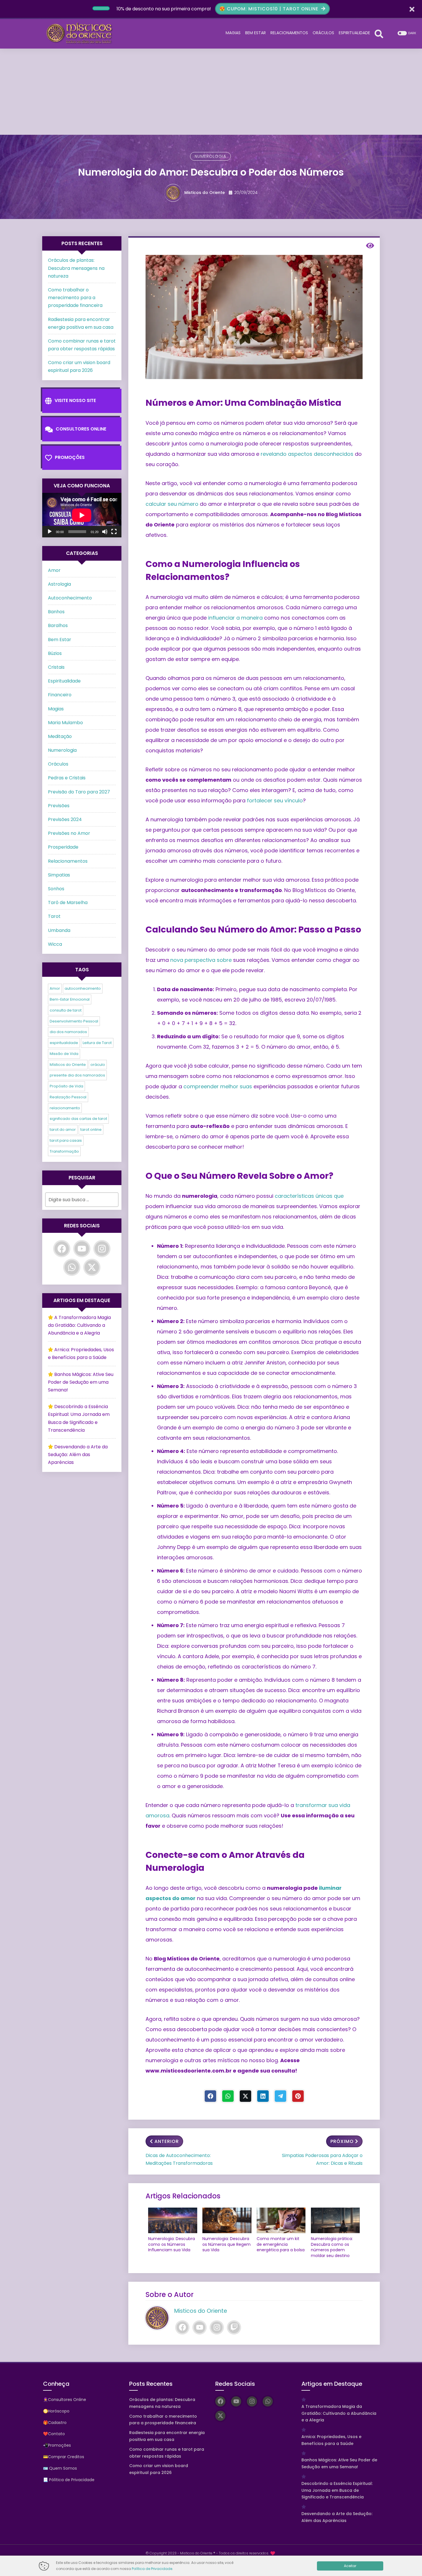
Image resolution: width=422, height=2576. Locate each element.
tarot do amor (63, 1130)
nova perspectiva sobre (201, 960)
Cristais (56, 667)
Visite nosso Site (75, 400)
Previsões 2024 (65, 819)
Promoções (70, 457)
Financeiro (60, 695)
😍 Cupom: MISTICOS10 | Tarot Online (270, 9)
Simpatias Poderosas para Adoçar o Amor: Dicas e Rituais (322, 2159)
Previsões (59, 806)
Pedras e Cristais (67, 778)
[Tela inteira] (114, 532)
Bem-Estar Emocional (70, 999)
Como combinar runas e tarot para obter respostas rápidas (167, 2453)
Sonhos (56, 889)
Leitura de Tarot (97, 1043)
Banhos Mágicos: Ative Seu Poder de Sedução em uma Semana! (81, 1382)
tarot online (91, 1130)
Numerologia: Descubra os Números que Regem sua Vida (227, 2244)
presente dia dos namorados (77, 1075)
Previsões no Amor (69, 833)
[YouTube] (200, 2327)
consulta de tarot (66, 1010)
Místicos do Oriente (68, 1065)
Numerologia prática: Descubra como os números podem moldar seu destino (332, 2247)
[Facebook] (210, 2096)
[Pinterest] (298, 2096)
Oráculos (58, 764)
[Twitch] (234, 2327)
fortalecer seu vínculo (275, 800)
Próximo (342, 2141)
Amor (54, 570)
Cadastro (57, 2423)
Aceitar (350, 2566)
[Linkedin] (263, 2096)
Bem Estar (60, 640)
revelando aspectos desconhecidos (307, 454)
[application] (82, 515)
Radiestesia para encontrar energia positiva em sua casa (167, 2436)
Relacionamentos (68, 861)
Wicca (55, 944)
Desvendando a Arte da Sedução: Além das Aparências (78, 1455)
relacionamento (65, 1108)
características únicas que (309, 1196)
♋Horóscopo (56, 2411)
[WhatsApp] (72, 1267)
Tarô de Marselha (68, 902)
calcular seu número (172, 504)
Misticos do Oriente (205, 193)
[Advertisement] (211, 92)
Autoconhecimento (70, 598)
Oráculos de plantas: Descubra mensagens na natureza (76, 268)
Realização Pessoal (68, 1097)
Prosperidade (63, 847)
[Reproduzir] (50, 532)
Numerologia (210, 156)
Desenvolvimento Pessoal (74, 1021)
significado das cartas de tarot (78, 1119)
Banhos (56, 612)
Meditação (60, 736)
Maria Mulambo (65, 723)
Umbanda (59, 930)
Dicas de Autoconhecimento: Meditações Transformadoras (179, 2159)
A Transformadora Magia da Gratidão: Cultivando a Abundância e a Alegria (79, 1325)
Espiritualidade (64, 681)
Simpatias (59, 875)
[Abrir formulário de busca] (379, 33)
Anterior (167, 2141)
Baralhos (58, 625)
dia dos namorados (68, 1032)
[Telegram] (280, 2096)
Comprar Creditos (66, 2457)
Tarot (54, 916)
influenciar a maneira (235, 618)
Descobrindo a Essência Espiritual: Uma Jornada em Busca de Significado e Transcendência (337, 2490)
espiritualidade (64, 1043)
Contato (56, 2434)
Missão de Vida (64, 1054)
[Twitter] (245, 2096)
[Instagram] (217, 2327)
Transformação (64, 1151)
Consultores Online (81, 429)
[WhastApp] (228, 2096)
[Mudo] (105, 532)
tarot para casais (66, 1140)
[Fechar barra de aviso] (412, 9)
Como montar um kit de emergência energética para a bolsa (281, 2244)
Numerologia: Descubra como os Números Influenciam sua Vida (172, 2244)
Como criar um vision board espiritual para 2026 (159, 2469)
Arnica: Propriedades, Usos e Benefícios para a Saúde (331, 2440)
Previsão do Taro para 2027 (79, 792)
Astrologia (59, 584)
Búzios (55, 653)
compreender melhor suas (218, 1086)
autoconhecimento (83, 988)
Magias (56, 709)
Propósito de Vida (66, 1086)
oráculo (98, 1065)
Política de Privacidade (152, 2569)
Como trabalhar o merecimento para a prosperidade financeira (75, 298)
